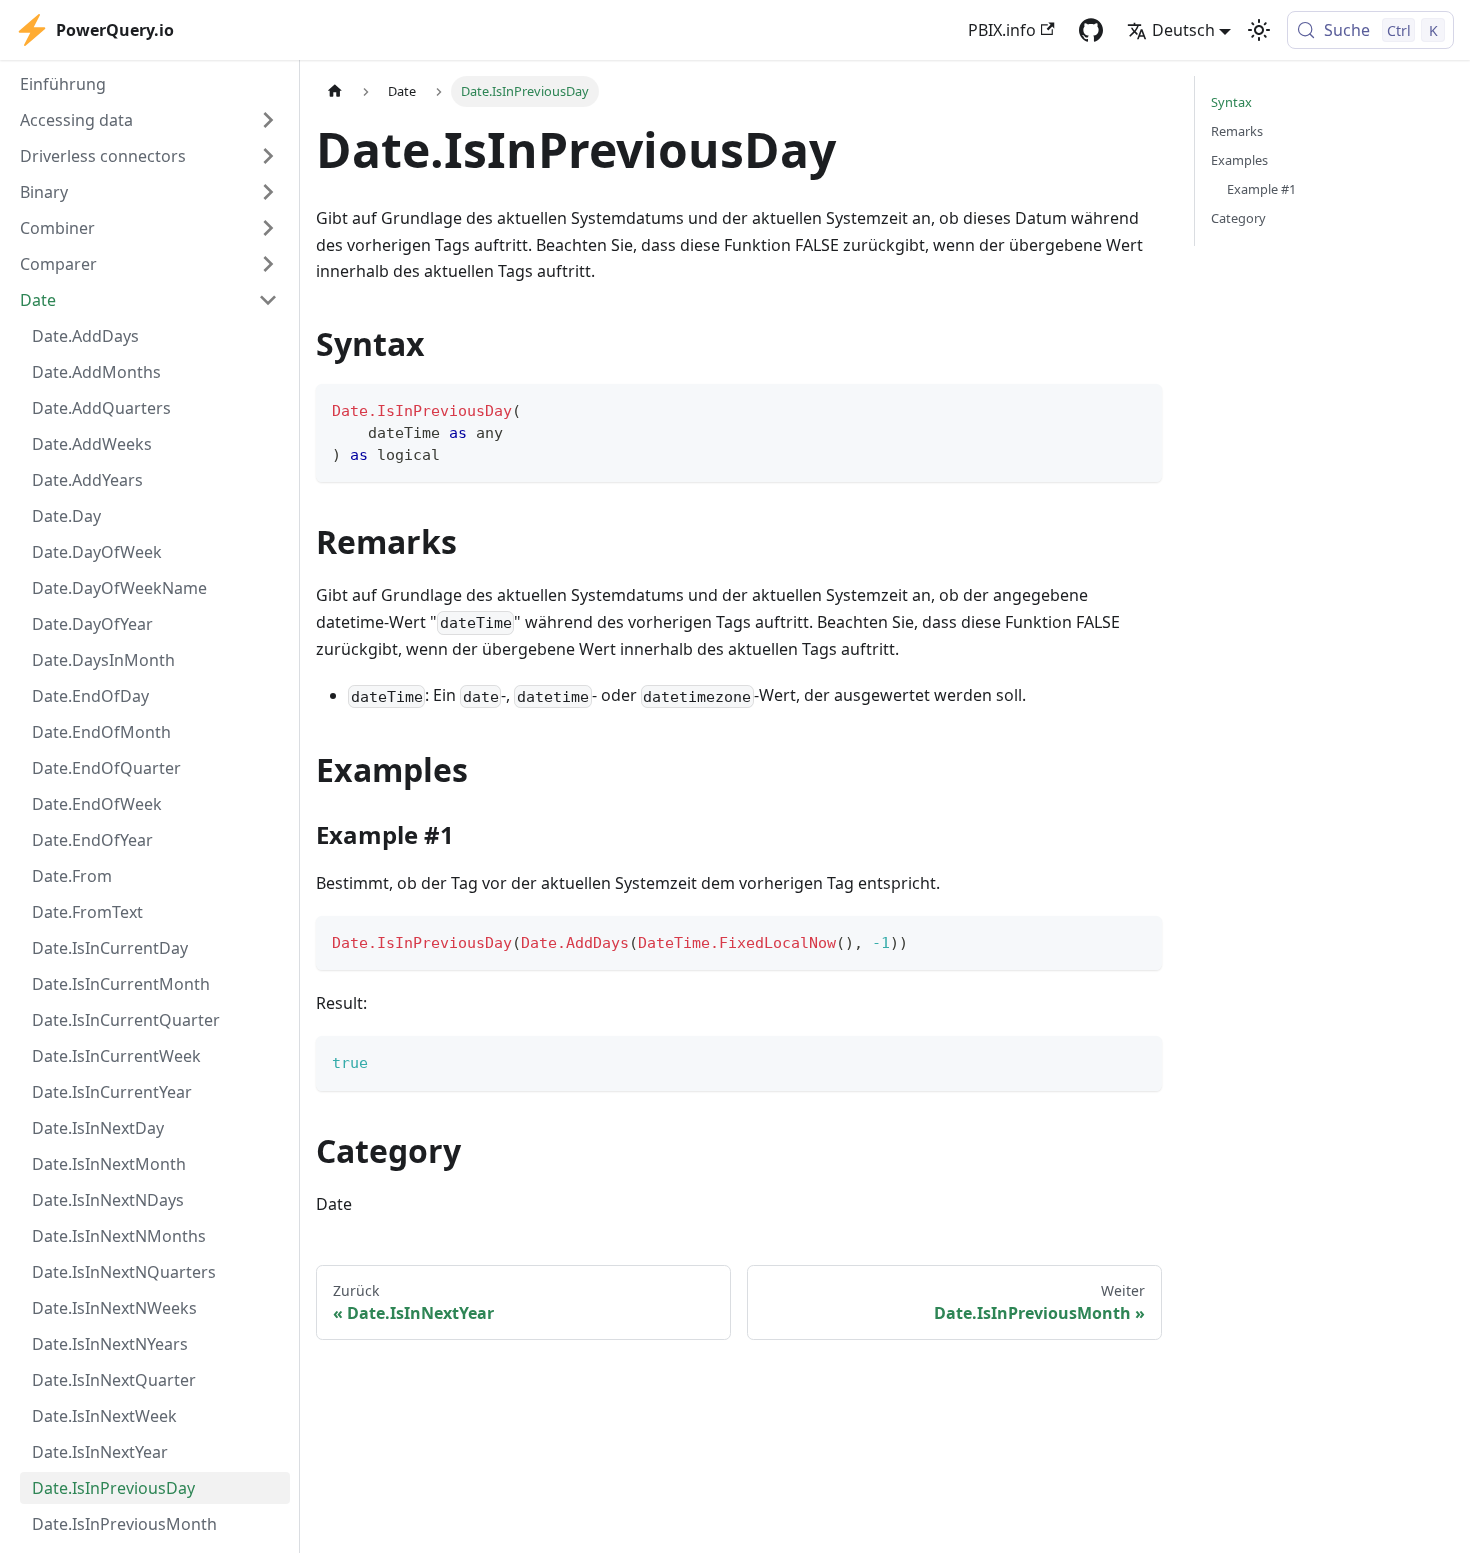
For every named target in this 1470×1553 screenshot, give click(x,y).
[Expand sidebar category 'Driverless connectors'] (268, 156)
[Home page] (335, 91)
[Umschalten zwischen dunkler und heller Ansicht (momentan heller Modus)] (1259, 30)
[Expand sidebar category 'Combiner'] (268, 228)
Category (1238, 218)
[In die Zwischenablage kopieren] (1137, 408)
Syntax (1231, 102)
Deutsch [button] (1183, 30)
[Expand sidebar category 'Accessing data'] (268, 120)
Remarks (1237, 131)
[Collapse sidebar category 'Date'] (268, 300)
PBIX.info (1002, 30)
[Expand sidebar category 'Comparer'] (268, 264)
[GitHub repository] (1091, 30)
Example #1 (1261, 189)
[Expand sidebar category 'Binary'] (268, 192)
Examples (1239, 160)
